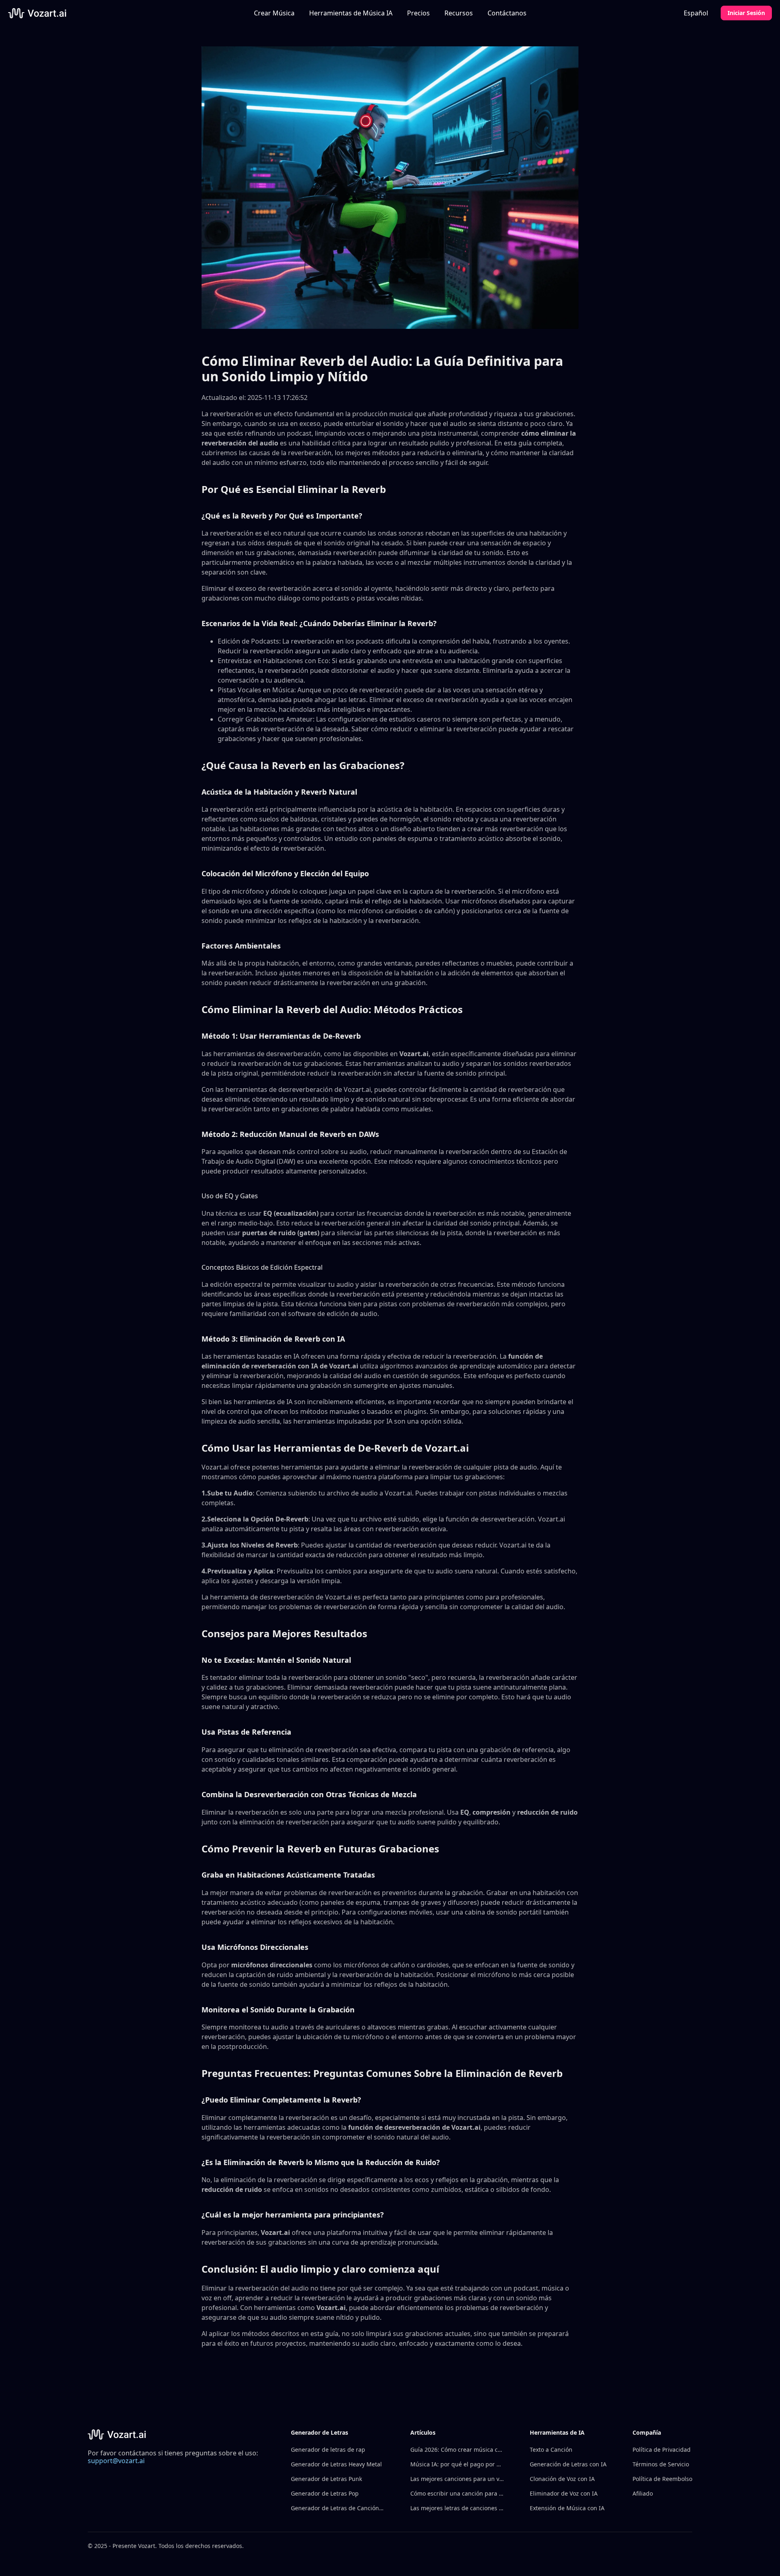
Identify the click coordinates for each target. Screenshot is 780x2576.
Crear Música (274, 13)
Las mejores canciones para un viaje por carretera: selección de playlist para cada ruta (457, 2479)
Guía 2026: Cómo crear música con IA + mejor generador (457, 2450)
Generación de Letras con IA (568, 2464)
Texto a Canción (551, 2450)
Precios (418, 13)
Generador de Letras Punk (326, 2479)
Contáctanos (507, 13)
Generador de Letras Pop (325, 2493)
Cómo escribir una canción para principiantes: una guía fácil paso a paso (457, 2493)
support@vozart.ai (116, 2461)
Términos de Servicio (661, 2464)
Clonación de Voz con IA (562, 2479)
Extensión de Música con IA (567, 2508)
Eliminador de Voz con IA (564, 2493)
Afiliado (643, 2493)
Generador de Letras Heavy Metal (336, 2464)
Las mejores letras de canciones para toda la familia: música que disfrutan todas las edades (457, 2508)
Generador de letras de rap (328, 2450)
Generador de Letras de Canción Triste (338, 2508)
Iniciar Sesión (746, 13)
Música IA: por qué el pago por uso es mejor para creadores (457, 2464)
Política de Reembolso (662, 2479)
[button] (351, 13)
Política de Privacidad (662, 2450)
